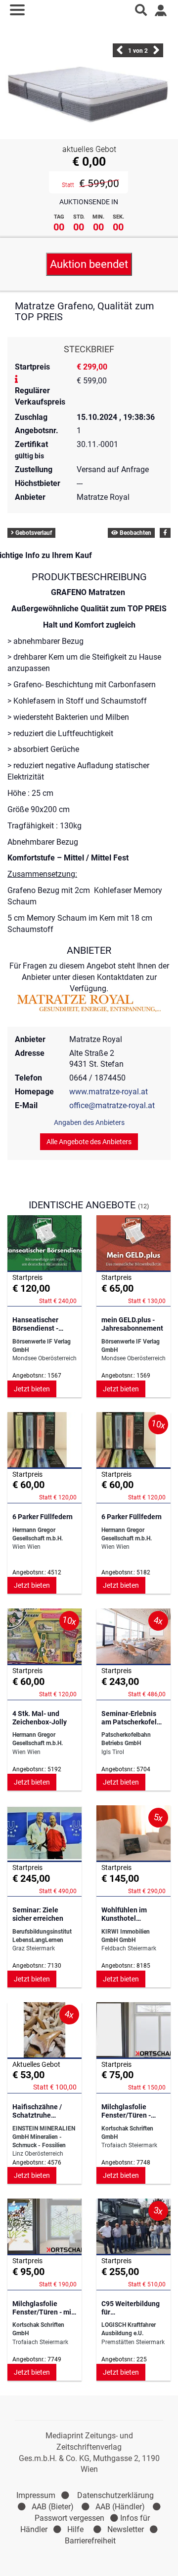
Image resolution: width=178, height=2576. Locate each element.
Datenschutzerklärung (115, 2495)
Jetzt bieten (32, 1389)
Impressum (36, 2495)
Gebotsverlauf (33, 533)
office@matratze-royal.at (112, 1105)
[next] (156, 53)
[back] (120, 53)
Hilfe (75, 2529)
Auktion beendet (89, 264)
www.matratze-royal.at (109, 1092)
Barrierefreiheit (90, 2541)
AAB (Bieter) (53, 2507)
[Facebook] (165, 533)
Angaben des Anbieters (89, 1122)
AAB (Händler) (120, 2507)
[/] (89, 10)
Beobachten (135, 533)
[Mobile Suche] (141, 10)
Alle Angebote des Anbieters (89, 1142)
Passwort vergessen (69, 2518)
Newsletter (126, 2529)
